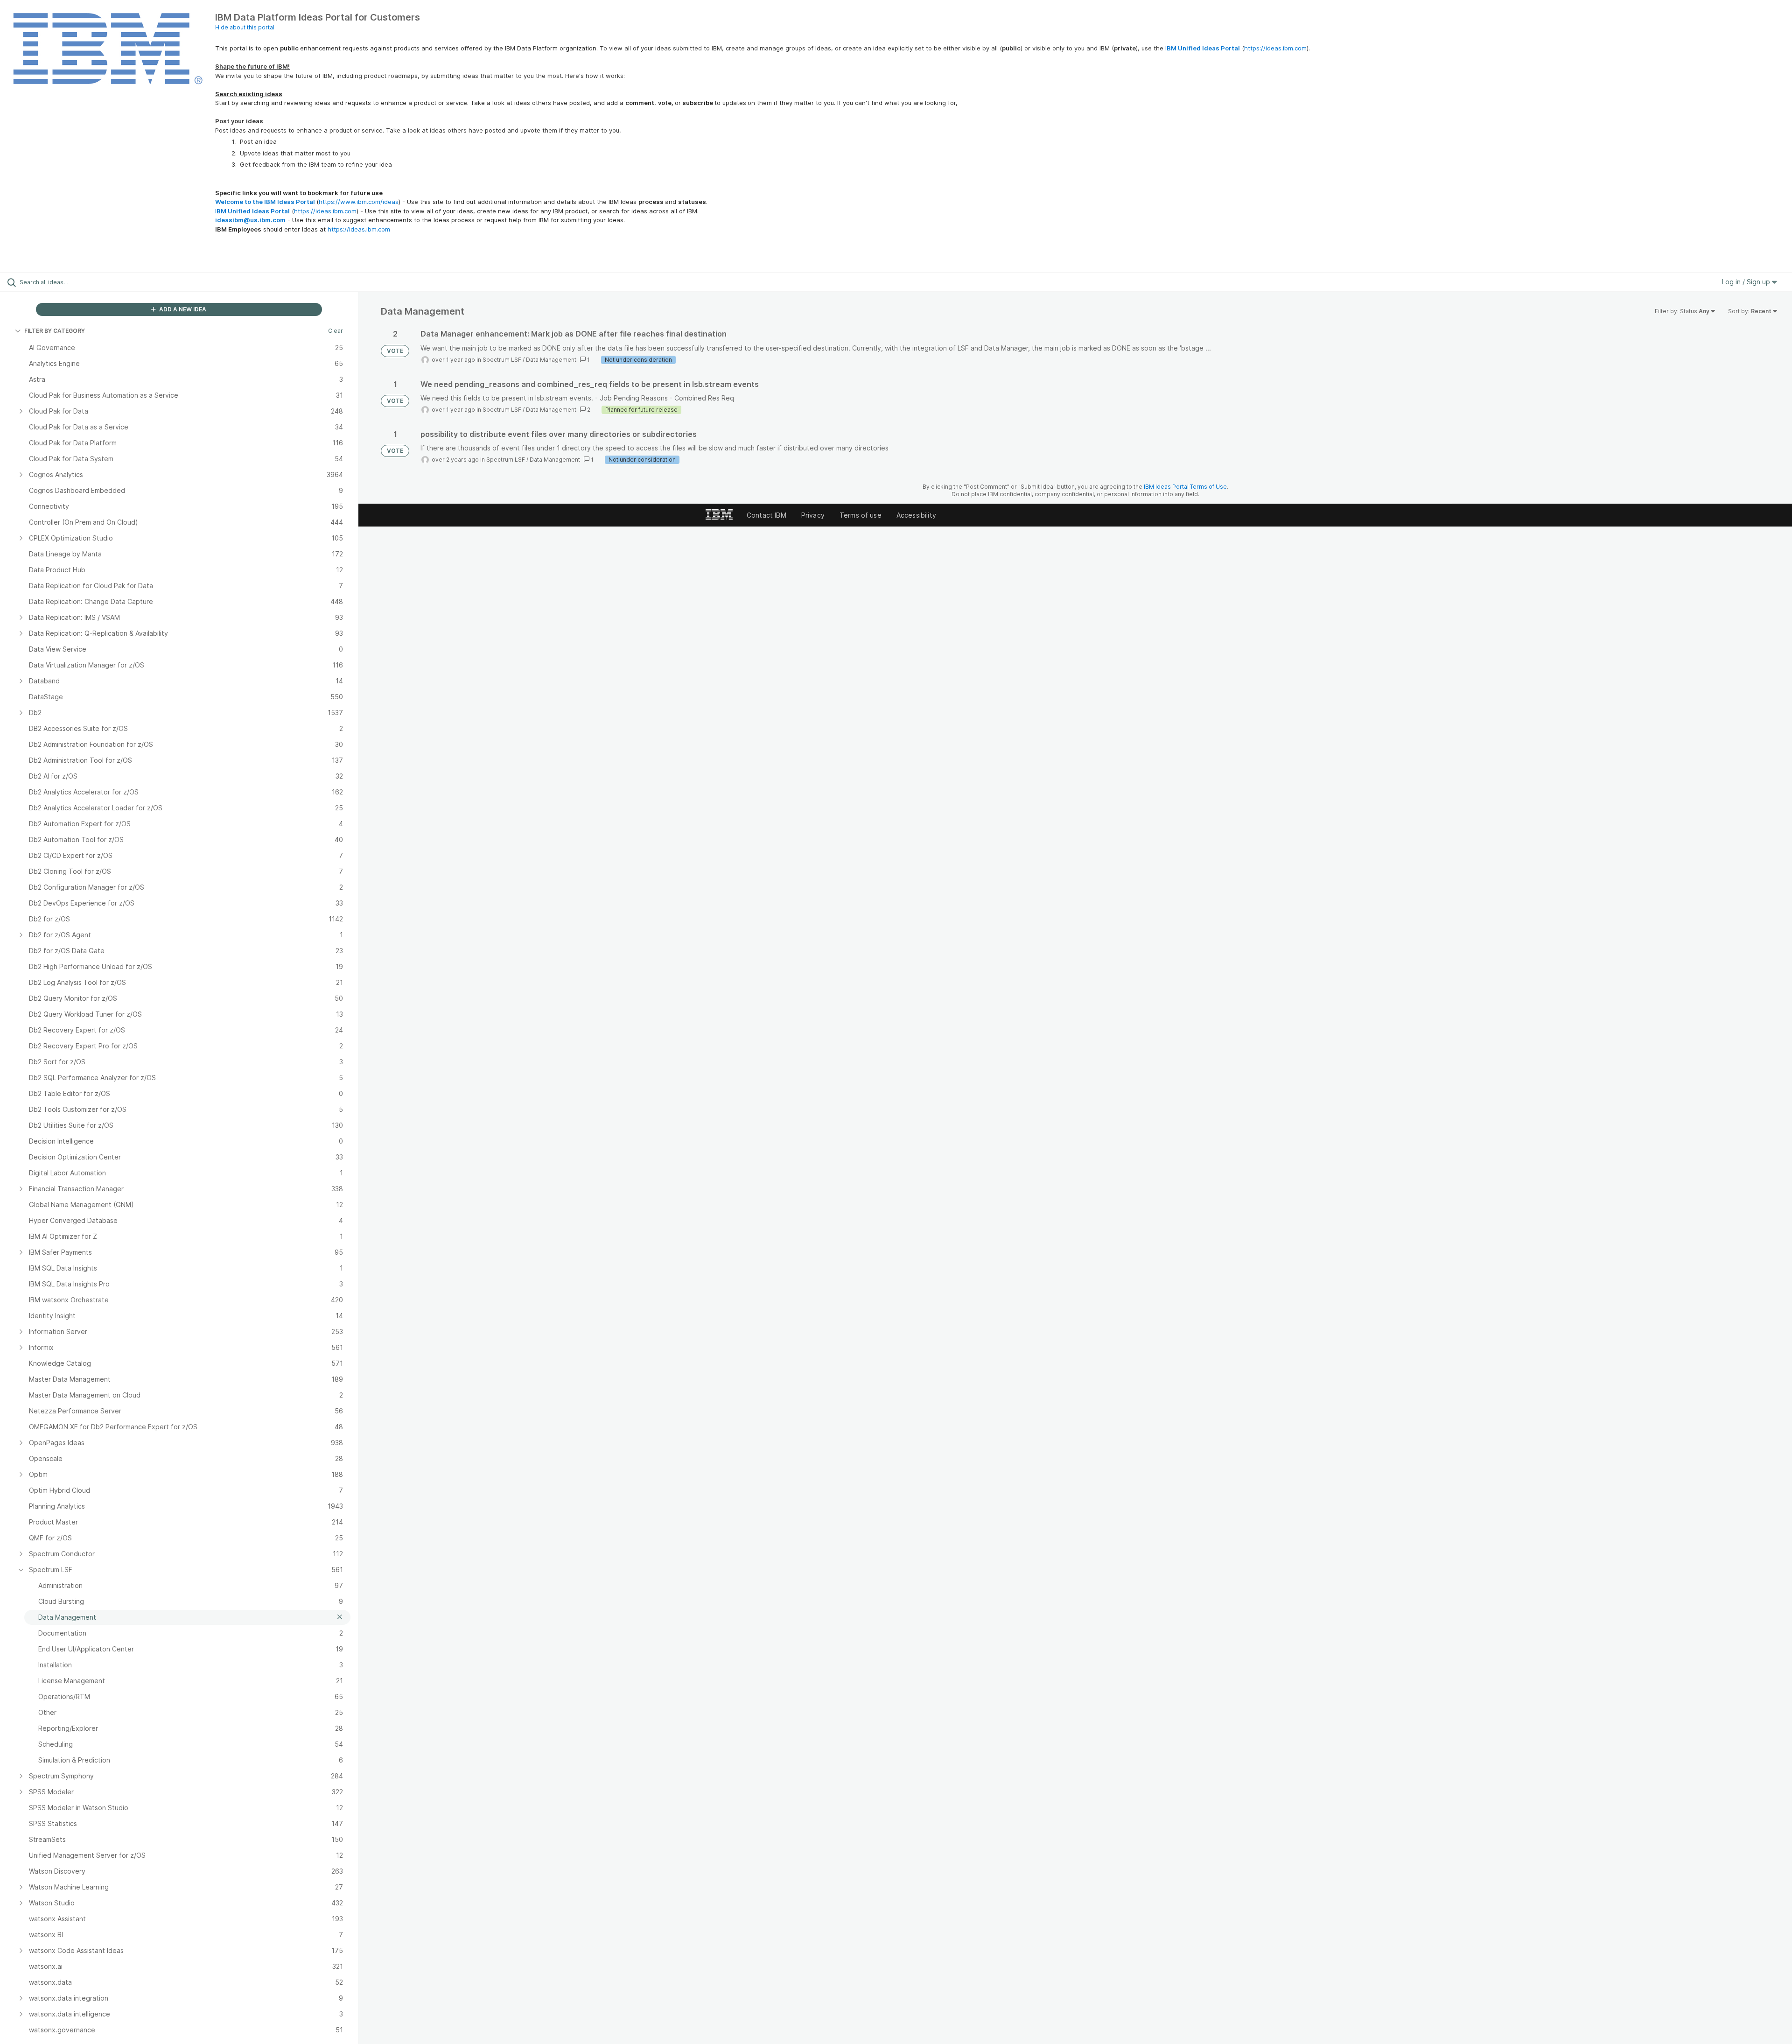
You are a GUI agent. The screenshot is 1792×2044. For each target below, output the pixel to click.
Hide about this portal (245, 27)
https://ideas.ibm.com (1275, 48)
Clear (336, 331)
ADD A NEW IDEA (182, 309)
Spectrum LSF (502, 360)
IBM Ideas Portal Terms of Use (1185, 487)
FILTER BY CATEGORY (55, 331)
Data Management (551, 360)
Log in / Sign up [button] (1747, 282)
